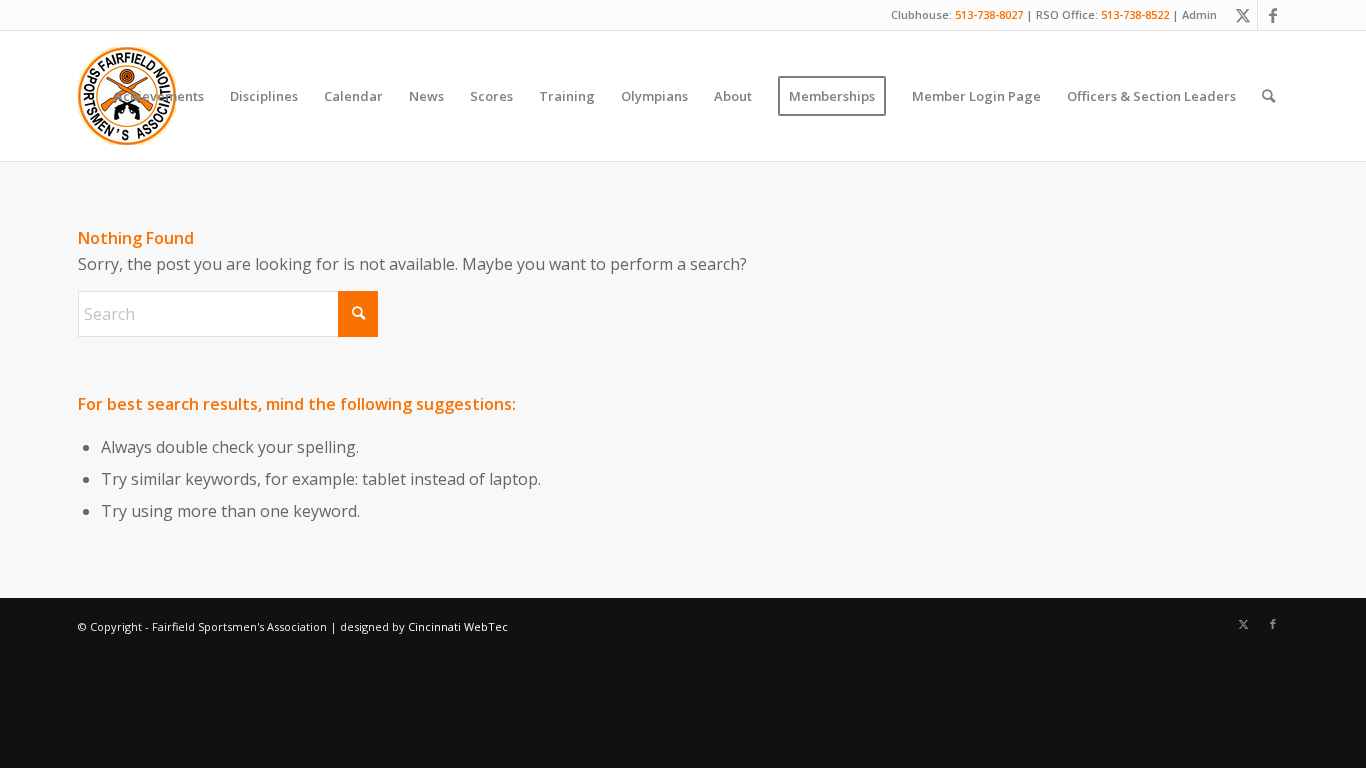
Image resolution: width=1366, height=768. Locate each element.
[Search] (1268, 96)
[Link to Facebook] (1273, 15)
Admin (1199, 14)
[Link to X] (1242, 15)
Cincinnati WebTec (458, 626)
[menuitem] (159, 96)
